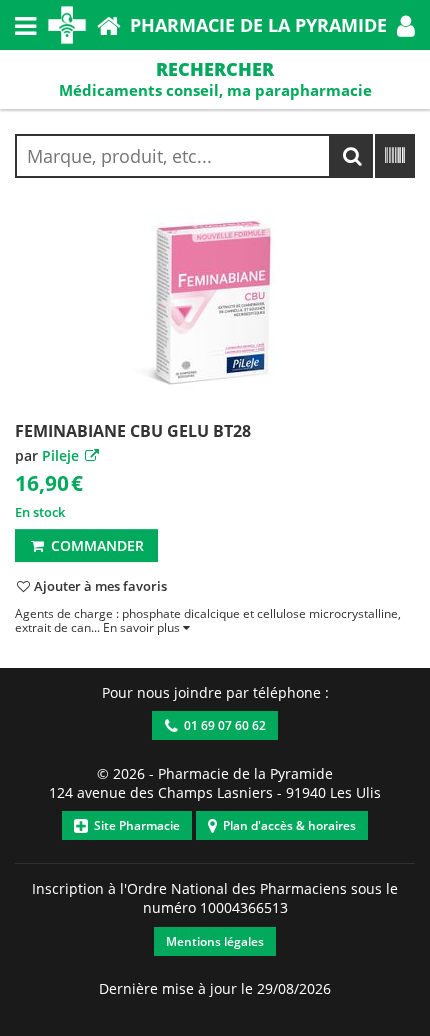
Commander (95, 545)
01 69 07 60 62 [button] (222, 725)
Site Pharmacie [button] (134, 825)
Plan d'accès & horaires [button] (286, 825)
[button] (406, 25)
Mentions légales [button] (215, 941)
